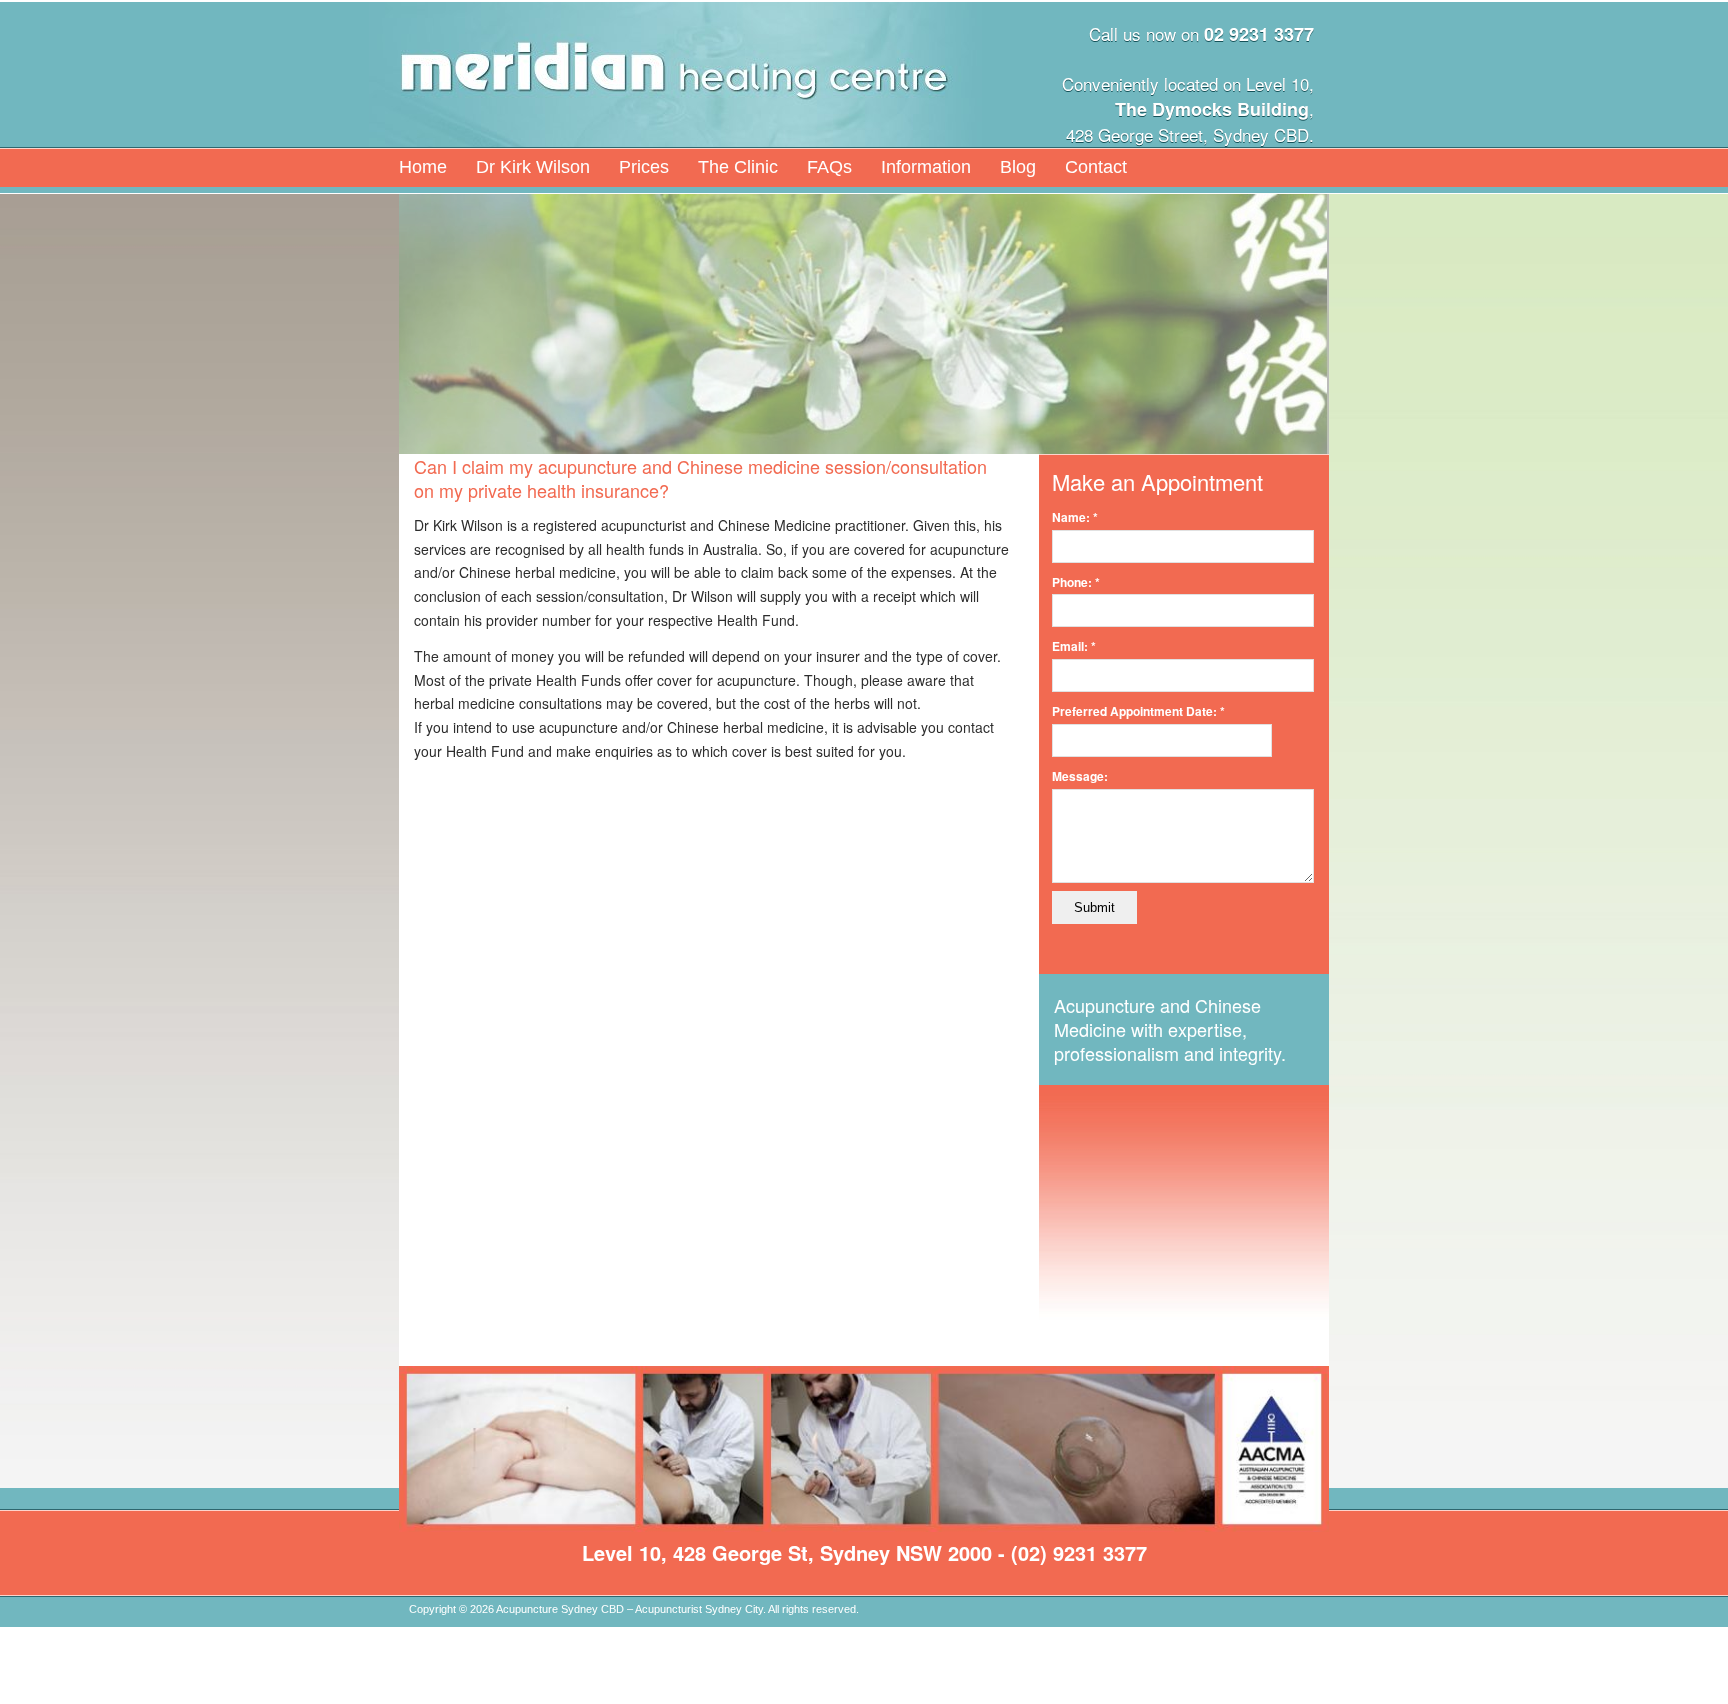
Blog (1018, 167)
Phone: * (1076, 582)
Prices (644, 167)
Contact (1096, 167)
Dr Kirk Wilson (533, 167)
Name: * (1075, 517)
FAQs (829, 167)
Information (926, 167)
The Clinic (738, 167)
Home (423, 167)
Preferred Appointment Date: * (1138, 711)
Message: (1080, 776)
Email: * (1074, 646)
